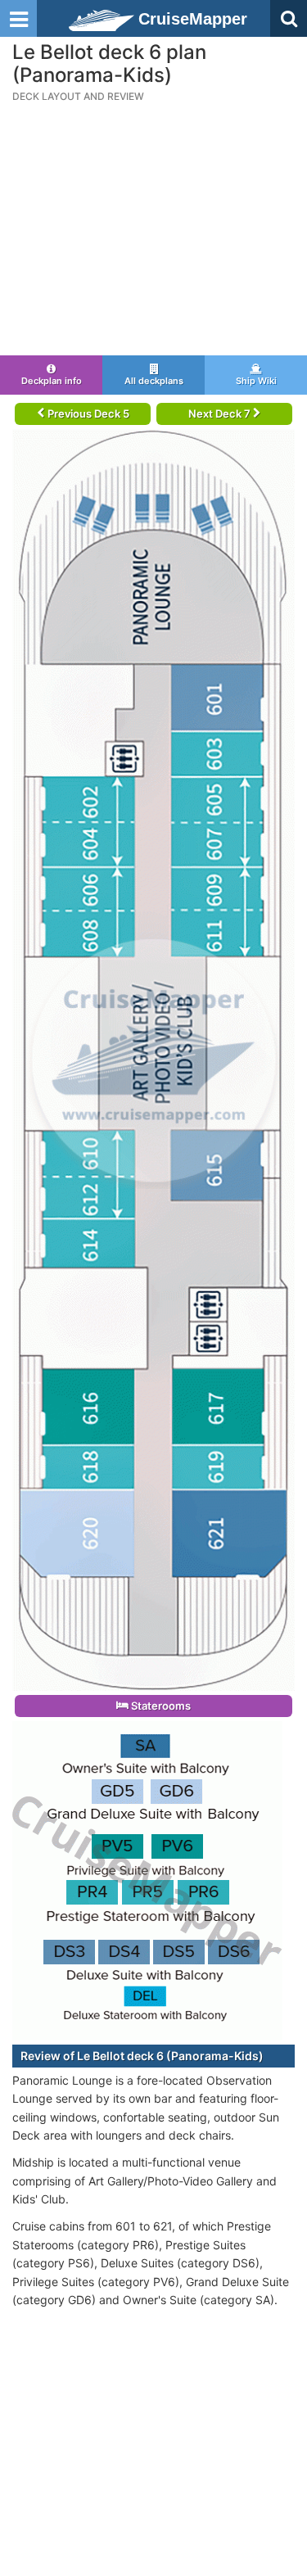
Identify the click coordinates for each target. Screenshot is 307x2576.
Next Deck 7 (221, 414)
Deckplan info (52, 381)
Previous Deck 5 (87, 414)
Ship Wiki (256, 381)
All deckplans (154, 381)
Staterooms (160, 1706)
